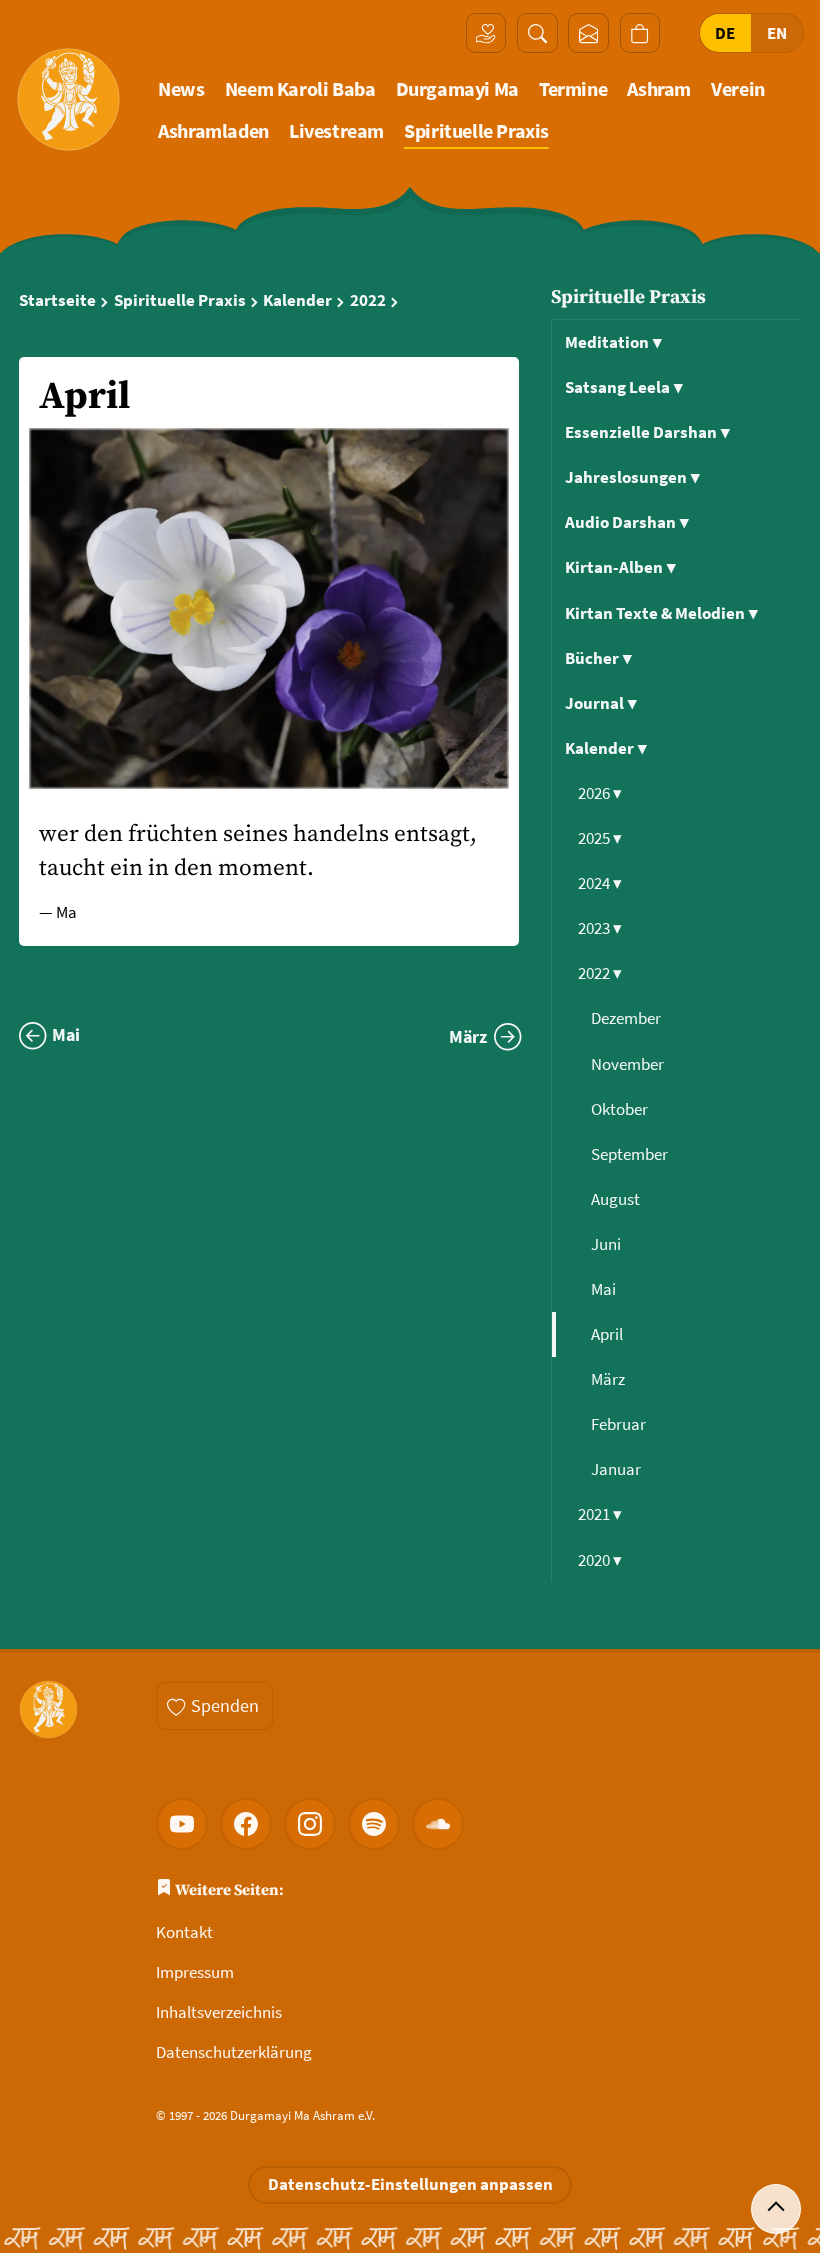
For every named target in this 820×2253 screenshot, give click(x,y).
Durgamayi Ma (457, 89)
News (181, 89)
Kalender (297, 300)
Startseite (57, 300)
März (609, 1379)
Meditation (613, 342)
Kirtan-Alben (620, 567)
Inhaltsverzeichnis (219, 2012)
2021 (600, 1514)
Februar (620, 1424)
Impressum (195, 1972)
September (631, 1154)
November (629, 1064)
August (617, 1199)
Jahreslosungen (632, 477)
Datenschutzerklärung (234, 2052)
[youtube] (182, 1824)
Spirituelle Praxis (476, 131)
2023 (600, 928)
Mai (605, 1289)
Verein (738, 89)
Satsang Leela (624, 387)
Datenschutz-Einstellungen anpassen (410, 2184)
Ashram (659, 89)
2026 (600, 793)
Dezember (627, 1018)
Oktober (621, 1109)
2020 (600, 1560)
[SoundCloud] (438, 1824)
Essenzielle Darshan (647, 432)
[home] (68, 99)
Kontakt (184, 1932)
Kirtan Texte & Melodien (661, 613)
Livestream (336, 131)
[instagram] (310, 1824)
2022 (368, 300)
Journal (601, 703)
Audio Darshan (627, 522)
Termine (573, 89)
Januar (617, 1469)
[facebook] (246, 1824)
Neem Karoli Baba (300, 89)
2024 (600, 883)
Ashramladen (213, 131)
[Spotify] (374, 1824)
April (608, 1334)
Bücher (598, 658)
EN (777, 33)
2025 (600, 838)
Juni (607, 1244)
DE (725, 33)
